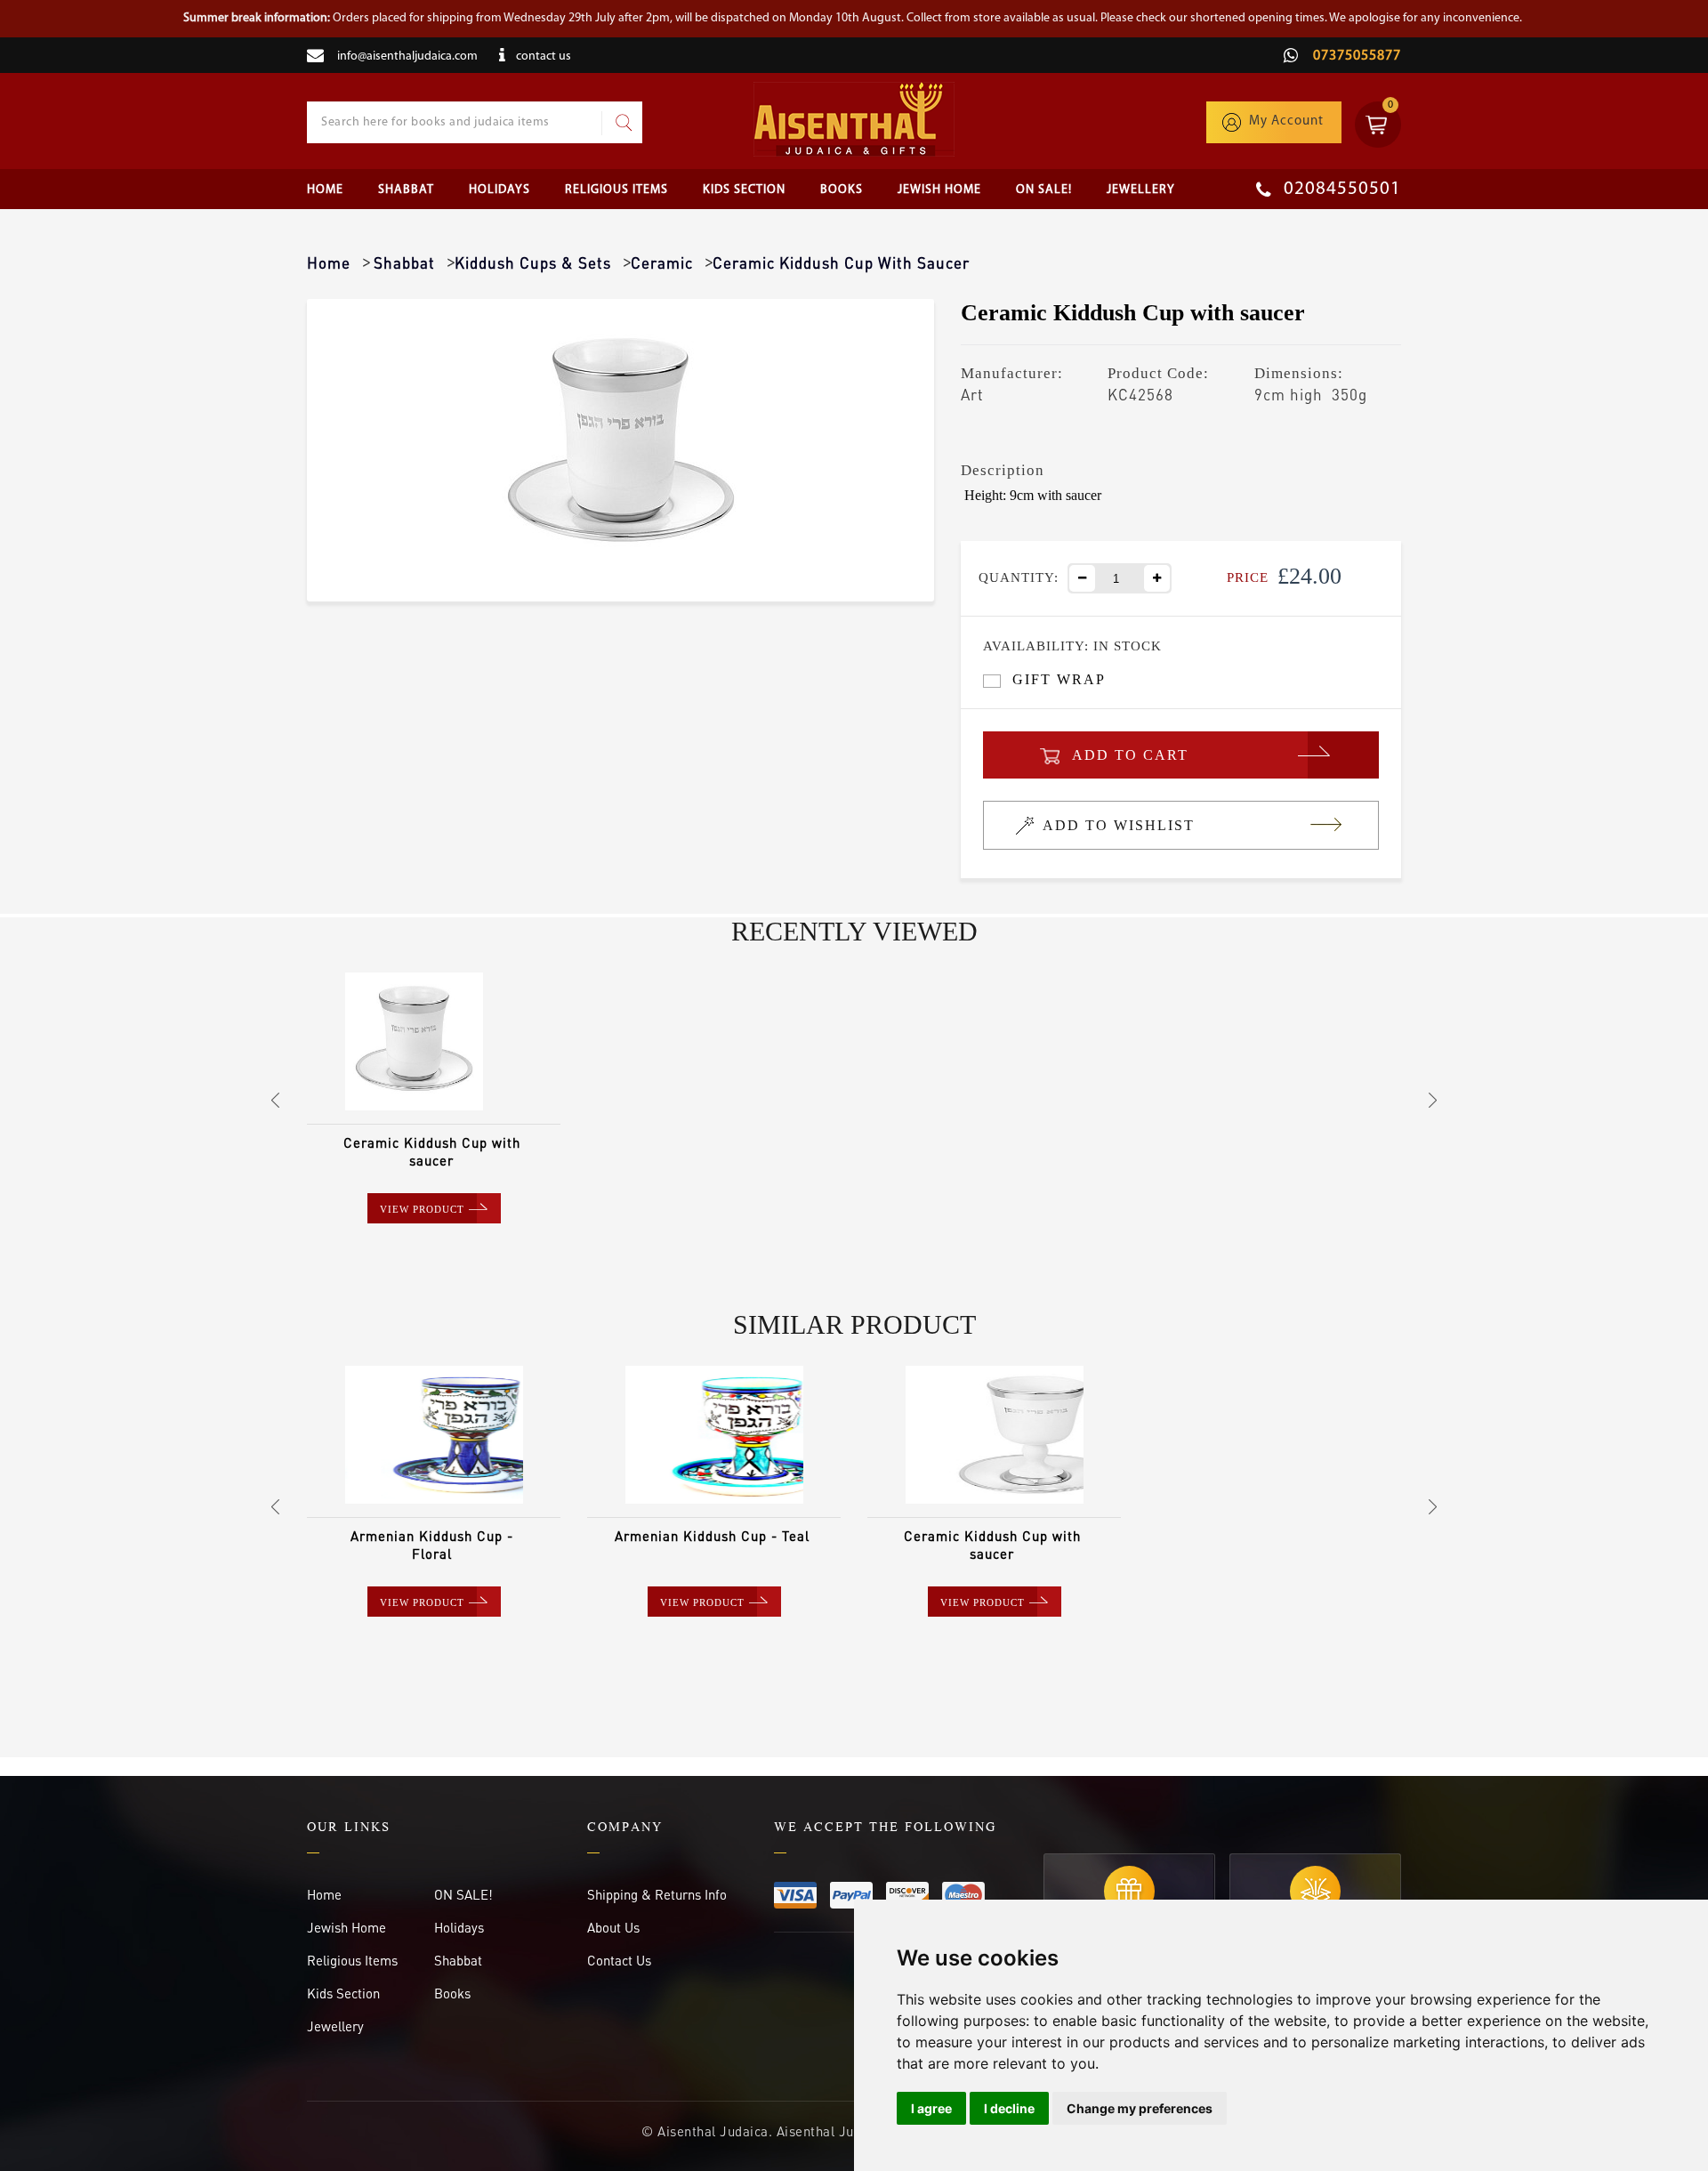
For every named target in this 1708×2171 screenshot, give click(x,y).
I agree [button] (931, 2108)
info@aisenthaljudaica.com (407, 56)
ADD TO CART (1130, 755)
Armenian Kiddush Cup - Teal (712, 1536)
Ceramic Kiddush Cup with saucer (432, 1151)
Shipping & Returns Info (657, 1894)
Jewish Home (939, 190)
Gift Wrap (1059, 679)
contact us (544, 56)
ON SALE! (1044, 190)
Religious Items (616, 190)
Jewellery (1141, 190)
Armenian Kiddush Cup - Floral (432, 1545)
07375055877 (1355, 56)
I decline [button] (1009, 2108)
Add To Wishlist (1119, 825)
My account (1286, 121)
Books (842, 190)
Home (325, 190)
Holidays (500, 190)
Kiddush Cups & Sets (533, 262)
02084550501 (1340, 189)
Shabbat (406, 190)
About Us (613, 1927)
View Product (422, 1209)
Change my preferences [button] (1140, 2108)
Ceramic (662, 262)
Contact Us (619, 1960)
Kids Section (744, 190)
